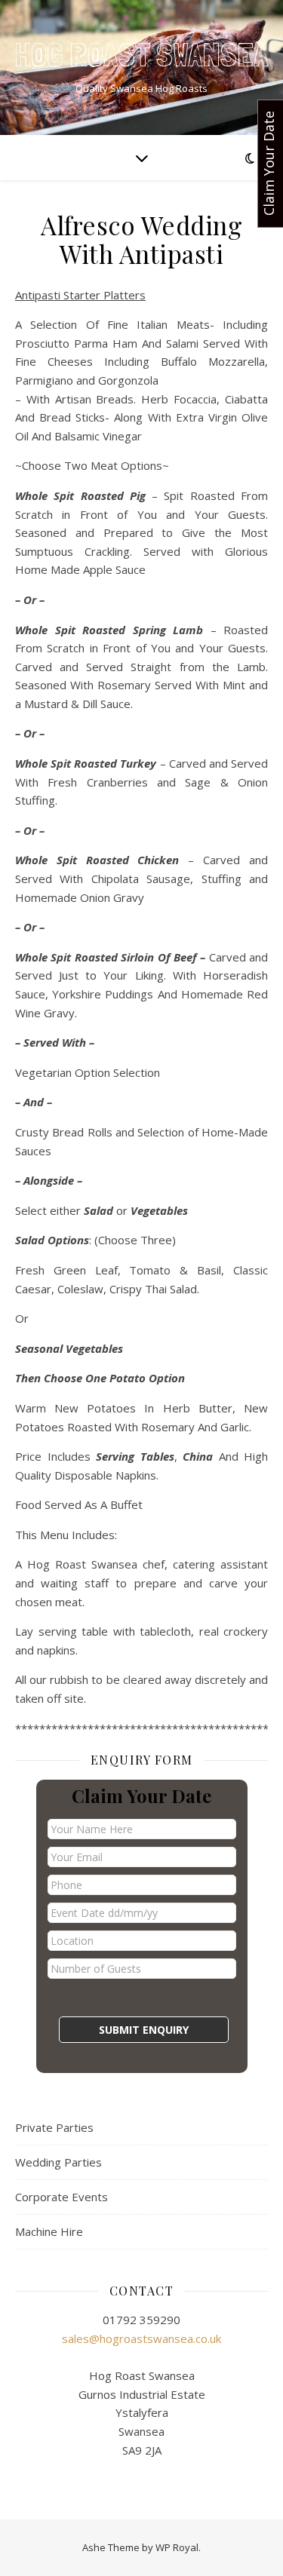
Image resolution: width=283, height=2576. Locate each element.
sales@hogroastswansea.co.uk (141, 2338)
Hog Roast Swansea (141, 55)
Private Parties (54, 2127)
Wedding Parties (58, 2162)
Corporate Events (62, 2197)
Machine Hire (49, 2231)
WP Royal (177, 2547)
